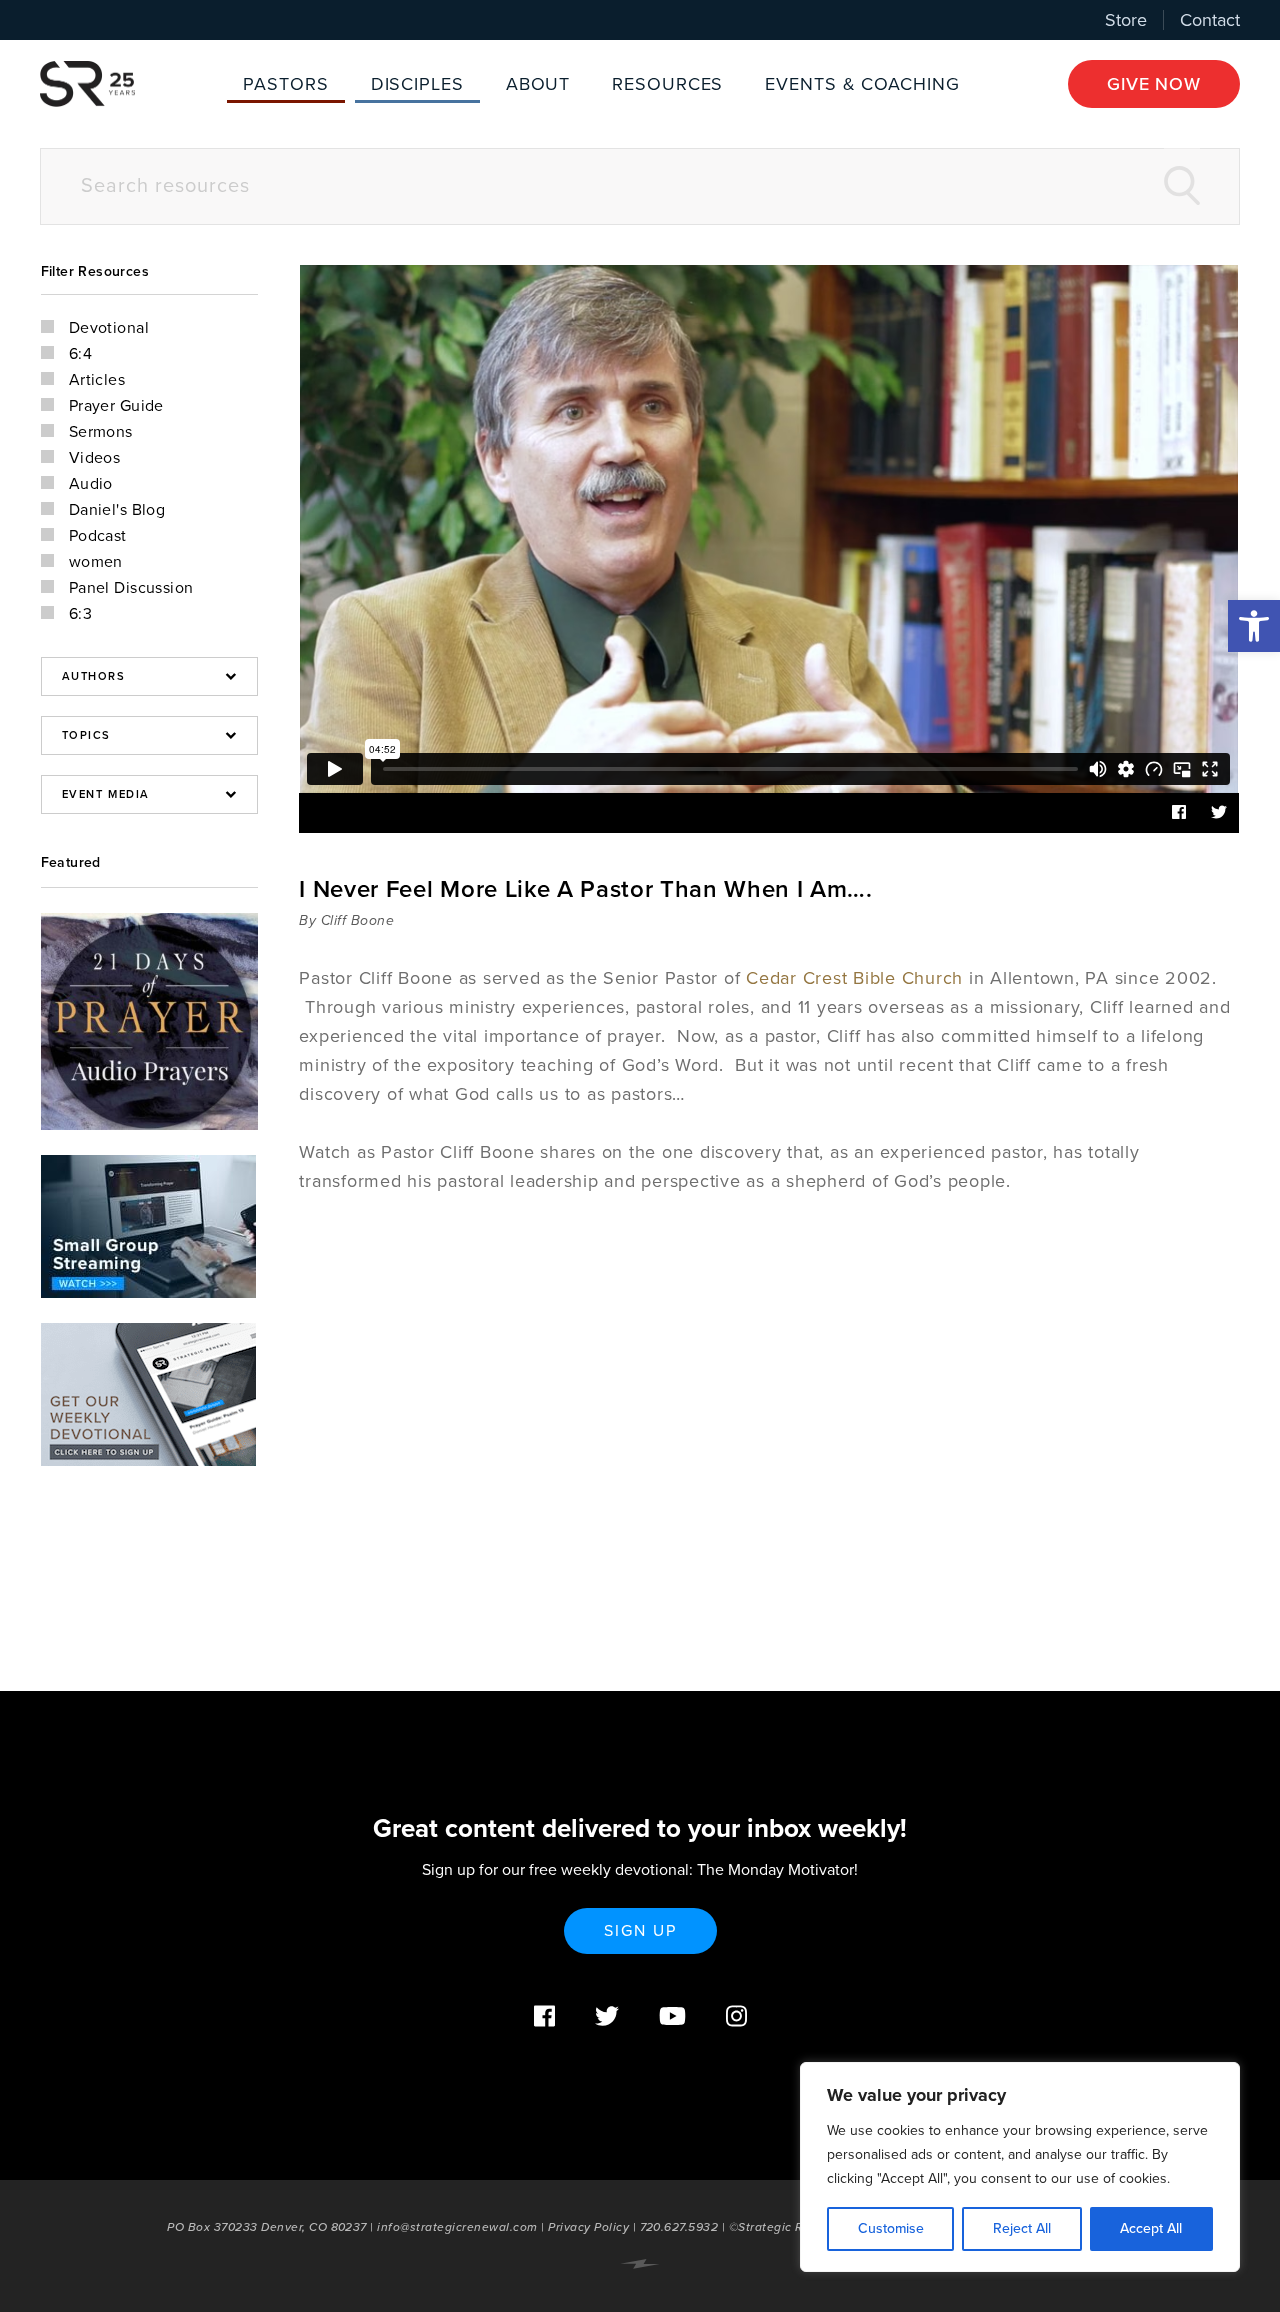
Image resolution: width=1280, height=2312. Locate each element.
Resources (667, 84)
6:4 (80, 354)
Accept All (1151, 2228)
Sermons (101, 432)
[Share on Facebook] (1179, 813)
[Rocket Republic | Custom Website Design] (640, 2264)
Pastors (285, 84)
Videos (95, 458)
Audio (91, 484)
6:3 (80, 614)
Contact (1210, 20)
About (538, 84)
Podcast (98, 536)
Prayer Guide (116, 406)
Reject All (1022, 2228)
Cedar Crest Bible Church (854, 978)
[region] (1020, 2167)
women (96, 562)
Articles (97, 380)
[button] (1254, 626)
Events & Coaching (862, 84)
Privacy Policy (588, 2227)
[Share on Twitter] (1219, 813)
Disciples (417, 84)
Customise (891, 2228)
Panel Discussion (131, 588)
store (1126, 20)
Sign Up (640, 1931)
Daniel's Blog (117, 510)
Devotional (109, 328)
